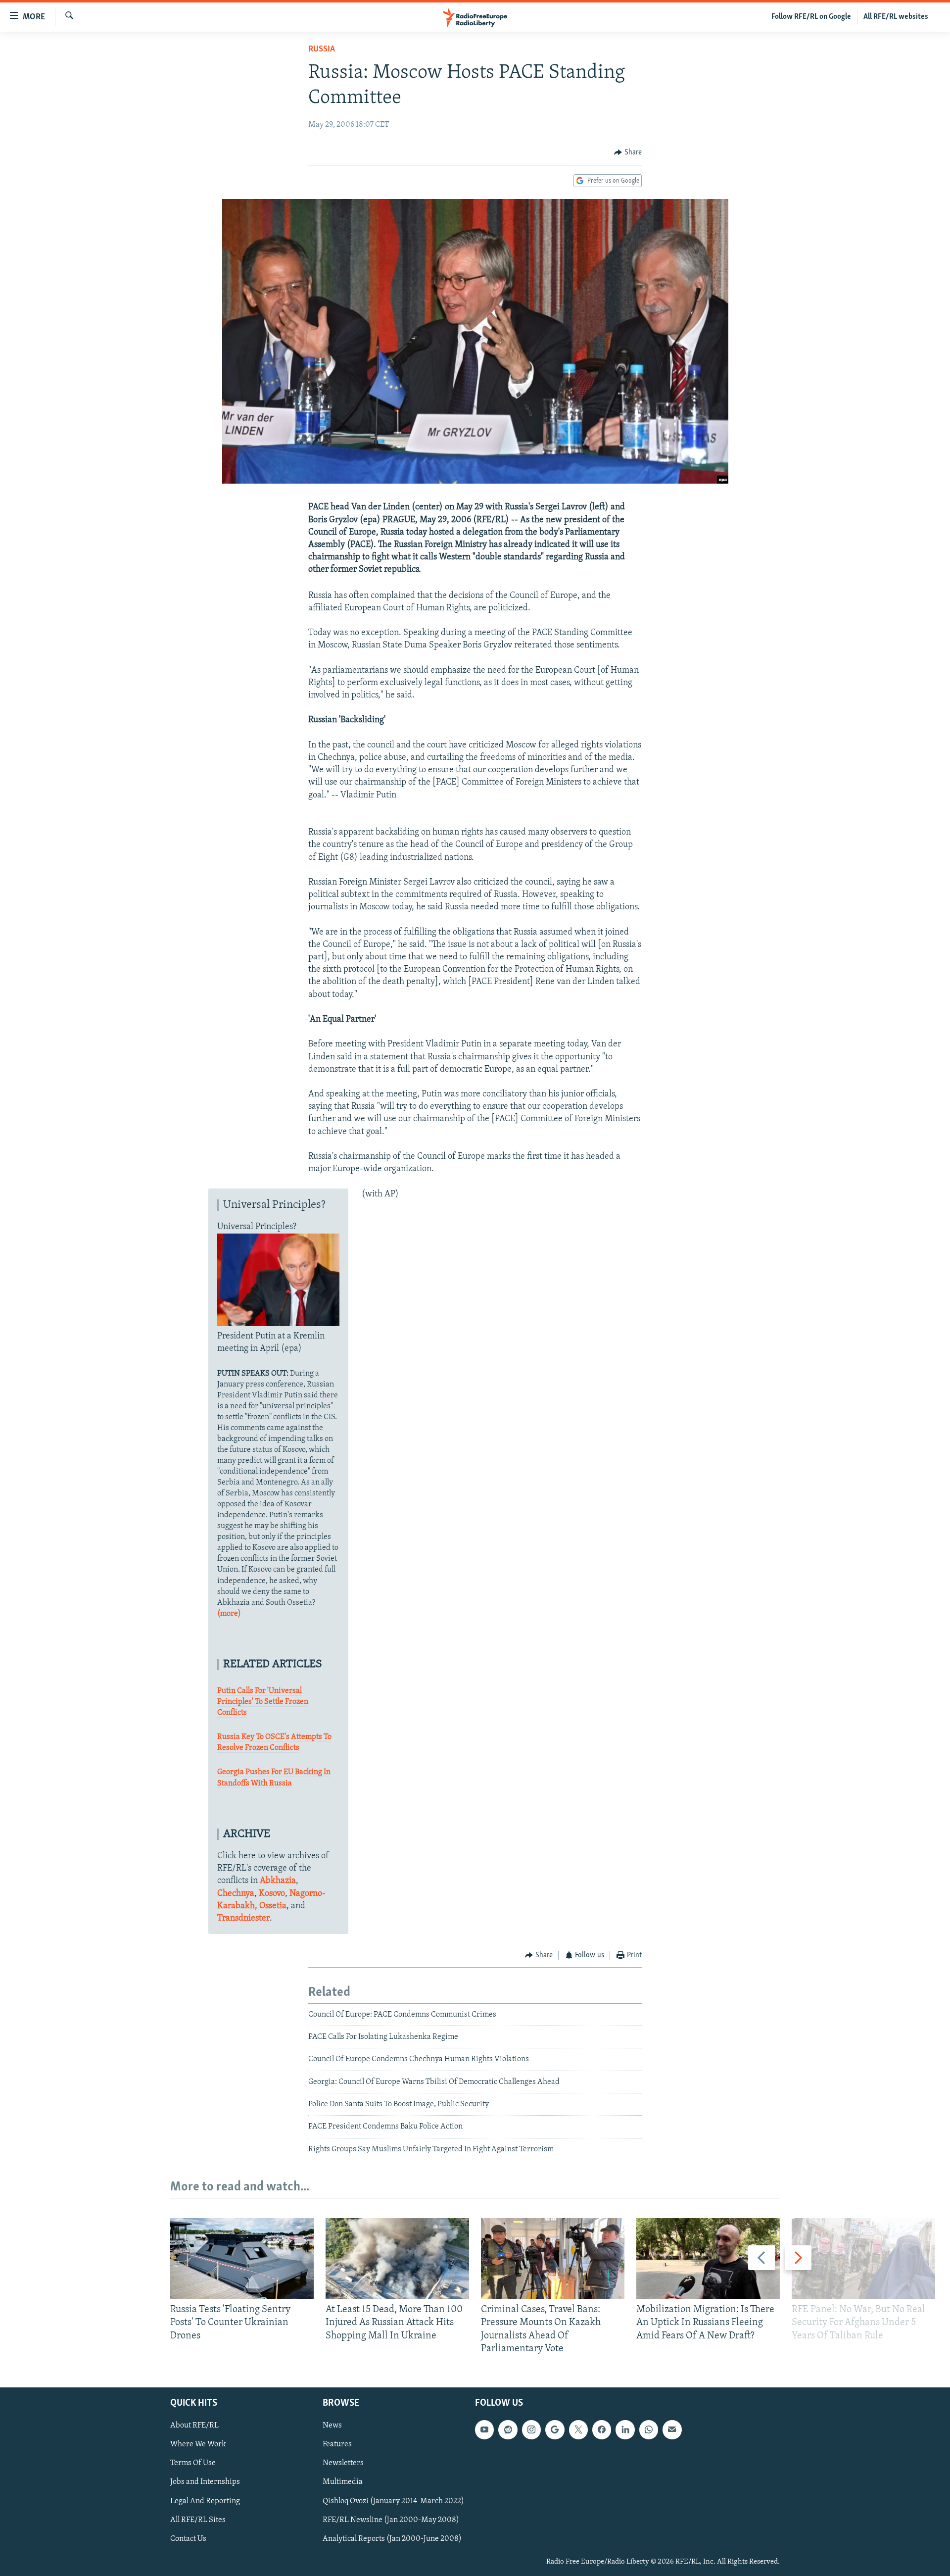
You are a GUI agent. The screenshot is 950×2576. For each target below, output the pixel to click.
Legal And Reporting (205, 2501)
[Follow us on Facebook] (602, 2429)
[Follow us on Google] (555, 2429)
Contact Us (188, 2539)
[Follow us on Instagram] (531, 2429)
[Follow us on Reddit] (508, 2429)
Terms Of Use (193, 2464)
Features (337, 2445)
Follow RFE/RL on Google (811, 17)
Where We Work (198, 2445)
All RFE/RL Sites (198, 2520)
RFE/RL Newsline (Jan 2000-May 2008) (391, 2520)
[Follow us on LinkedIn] (625, 2429)
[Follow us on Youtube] (484, 2429)
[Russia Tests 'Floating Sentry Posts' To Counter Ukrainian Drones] (242, 2258)
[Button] (628, 152)
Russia (322, 50)
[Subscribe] (672, 2429)
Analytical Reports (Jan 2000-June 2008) (392, 2539)
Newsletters (343, 2464)
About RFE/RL (194, 2426)
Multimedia (343, 2482)
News (332, 2426)
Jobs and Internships (205, 2482)
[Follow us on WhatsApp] (649, 2429)
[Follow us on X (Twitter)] (578, 2429)
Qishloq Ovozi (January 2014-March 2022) (393, 2501)
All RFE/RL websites (896, 17)
